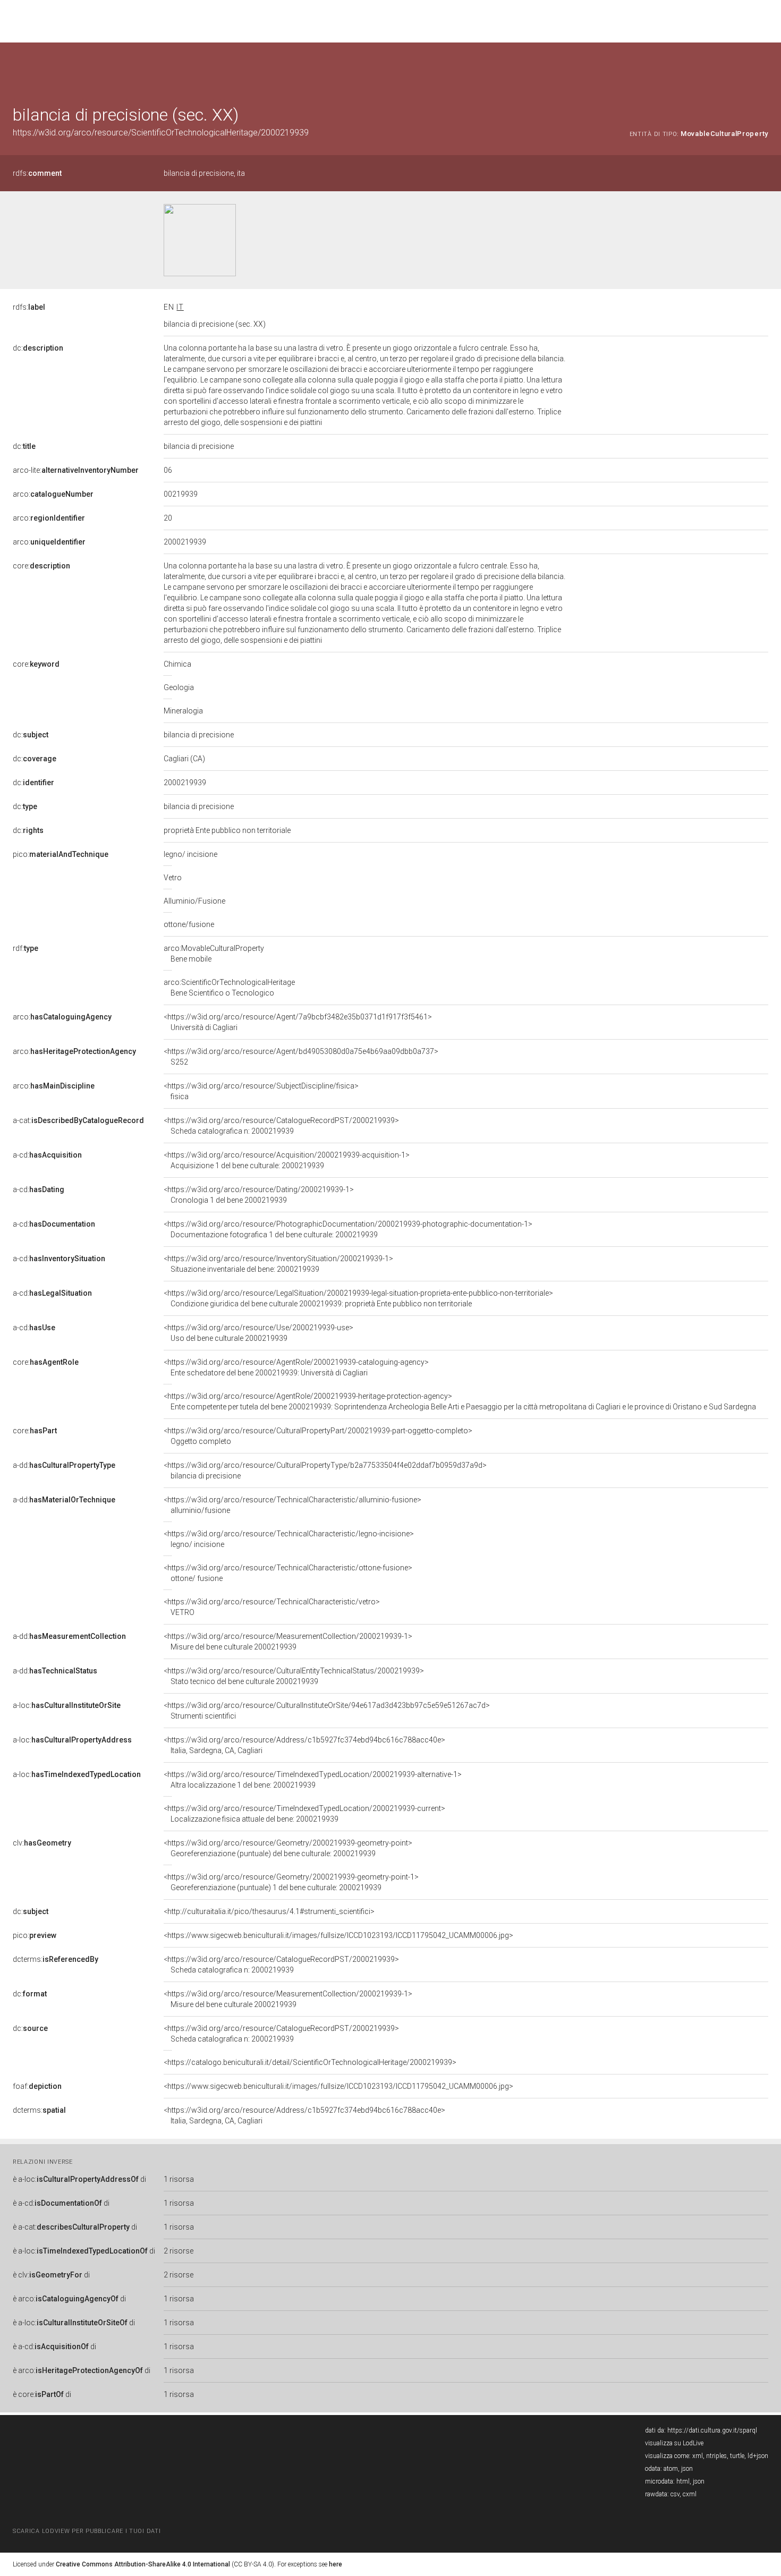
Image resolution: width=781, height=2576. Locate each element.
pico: (61, 854)
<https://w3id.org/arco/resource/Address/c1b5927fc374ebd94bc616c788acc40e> (304, 1745)
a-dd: (64, 1465)
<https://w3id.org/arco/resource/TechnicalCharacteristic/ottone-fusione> (288, 1573)
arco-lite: (76, 470)
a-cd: (47, 1155)
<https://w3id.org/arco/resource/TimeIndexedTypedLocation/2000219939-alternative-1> (313, 1780)
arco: (53, 494)
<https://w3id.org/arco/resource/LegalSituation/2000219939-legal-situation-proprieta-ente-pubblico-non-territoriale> (358, 1298)
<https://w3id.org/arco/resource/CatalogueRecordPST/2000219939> (281, 1126)
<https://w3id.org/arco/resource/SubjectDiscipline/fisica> (261, 1091)
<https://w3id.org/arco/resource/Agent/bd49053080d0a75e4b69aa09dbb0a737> (301, 1057)
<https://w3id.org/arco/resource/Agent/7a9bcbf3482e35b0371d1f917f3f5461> (298, 1022)
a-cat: (78, 1120)
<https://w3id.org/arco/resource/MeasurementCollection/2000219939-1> (288, 1642)
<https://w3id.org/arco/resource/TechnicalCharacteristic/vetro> (272, 1607)
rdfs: (37, 173)
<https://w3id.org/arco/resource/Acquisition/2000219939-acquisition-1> (287, 1160)
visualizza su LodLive (674, 2443)
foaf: (37, 2086)
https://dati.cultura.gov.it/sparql (712, 2430)
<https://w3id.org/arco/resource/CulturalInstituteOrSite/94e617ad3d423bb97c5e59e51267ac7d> (327, 1711)
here (336, 2564)
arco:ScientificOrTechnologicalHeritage (229, 988)
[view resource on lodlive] (763, 69)
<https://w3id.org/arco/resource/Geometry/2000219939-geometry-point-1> (291, 1882)
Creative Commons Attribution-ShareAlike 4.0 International (143, 2564)
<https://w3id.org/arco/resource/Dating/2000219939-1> (259, 1195)
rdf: (26, 948)
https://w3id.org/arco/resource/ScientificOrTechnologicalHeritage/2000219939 (161, 133)
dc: (38, 348)
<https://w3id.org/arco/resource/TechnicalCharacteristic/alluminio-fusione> (292, 1505)
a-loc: (67, 1705)
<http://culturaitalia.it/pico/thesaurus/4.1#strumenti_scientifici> (269, 1911)
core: (41, 566)
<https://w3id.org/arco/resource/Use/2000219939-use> (258, 1333)
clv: (42, 1843)
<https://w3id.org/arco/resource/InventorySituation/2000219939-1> (278, 1264)
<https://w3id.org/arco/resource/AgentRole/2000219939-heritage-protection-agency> (460, 1401)
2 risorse (179, 2251)
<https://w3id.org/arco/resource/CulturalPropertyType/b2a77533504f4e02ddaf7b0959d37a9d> (325, 1470)
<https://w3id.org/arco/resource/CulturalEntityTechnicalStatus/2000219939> (294, 1676)
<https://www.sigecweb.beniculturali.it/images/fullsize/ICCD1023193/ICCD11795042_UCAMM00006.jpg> (338, 1935)
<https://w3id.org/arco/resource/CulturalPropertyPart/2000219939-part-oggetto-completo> (318, 1436)
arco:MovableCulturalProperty (214, 954)
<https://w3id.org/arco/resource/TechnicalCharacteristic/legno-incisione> (289, 1539)
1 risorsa (179, 2179)
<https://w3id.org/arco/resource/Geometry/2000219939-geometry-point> (288, 1848)
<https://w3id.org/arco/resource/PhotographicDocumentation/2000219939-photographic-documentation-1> (348, 1229)
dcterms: (56, 1959)
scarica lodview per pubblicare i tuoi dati (87, 2531)
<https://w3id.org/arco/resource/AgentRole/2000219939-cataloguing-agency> (296, 1367)
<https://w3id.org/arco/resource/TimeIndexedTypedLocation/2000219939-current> (304, 1814)
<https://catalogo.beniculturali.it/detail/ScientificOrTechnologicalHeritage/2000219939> (310, 2062)
